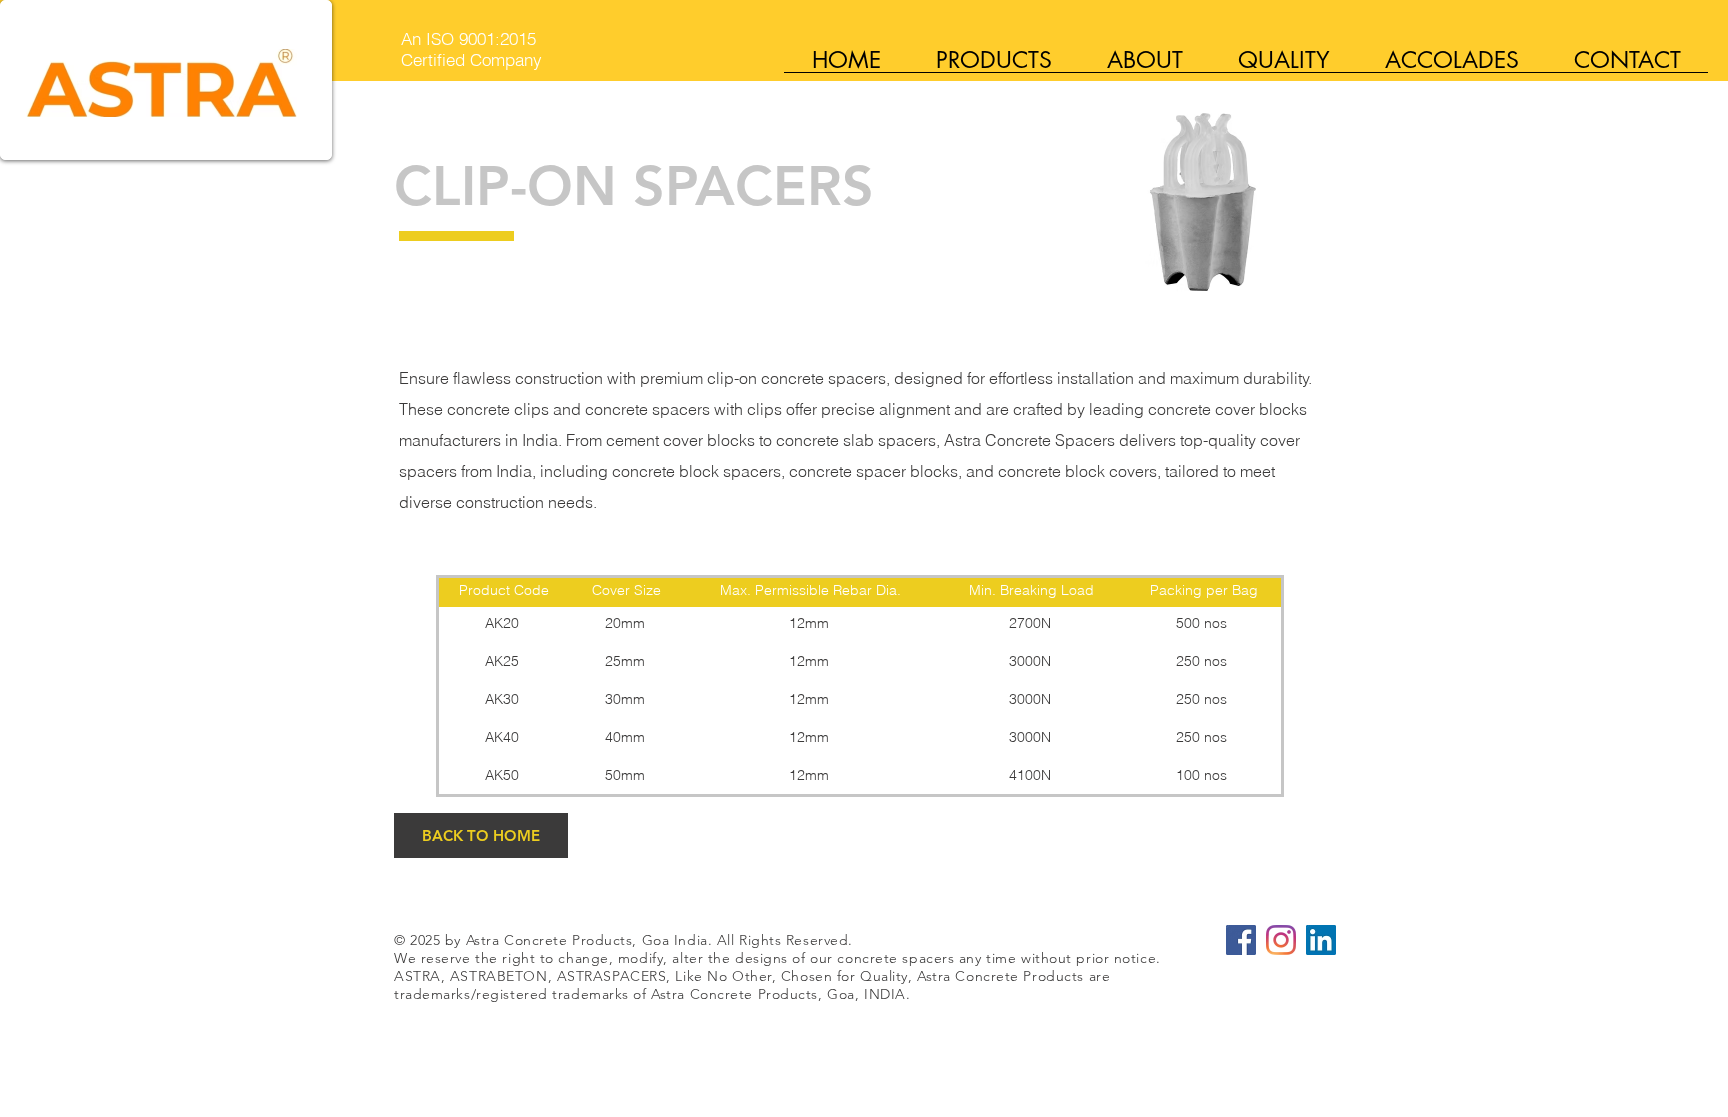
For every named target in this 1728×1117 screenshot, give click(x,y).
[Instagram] (1281, 940)
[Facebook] (1241, 940)
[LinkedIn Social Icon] (1321, 940)
